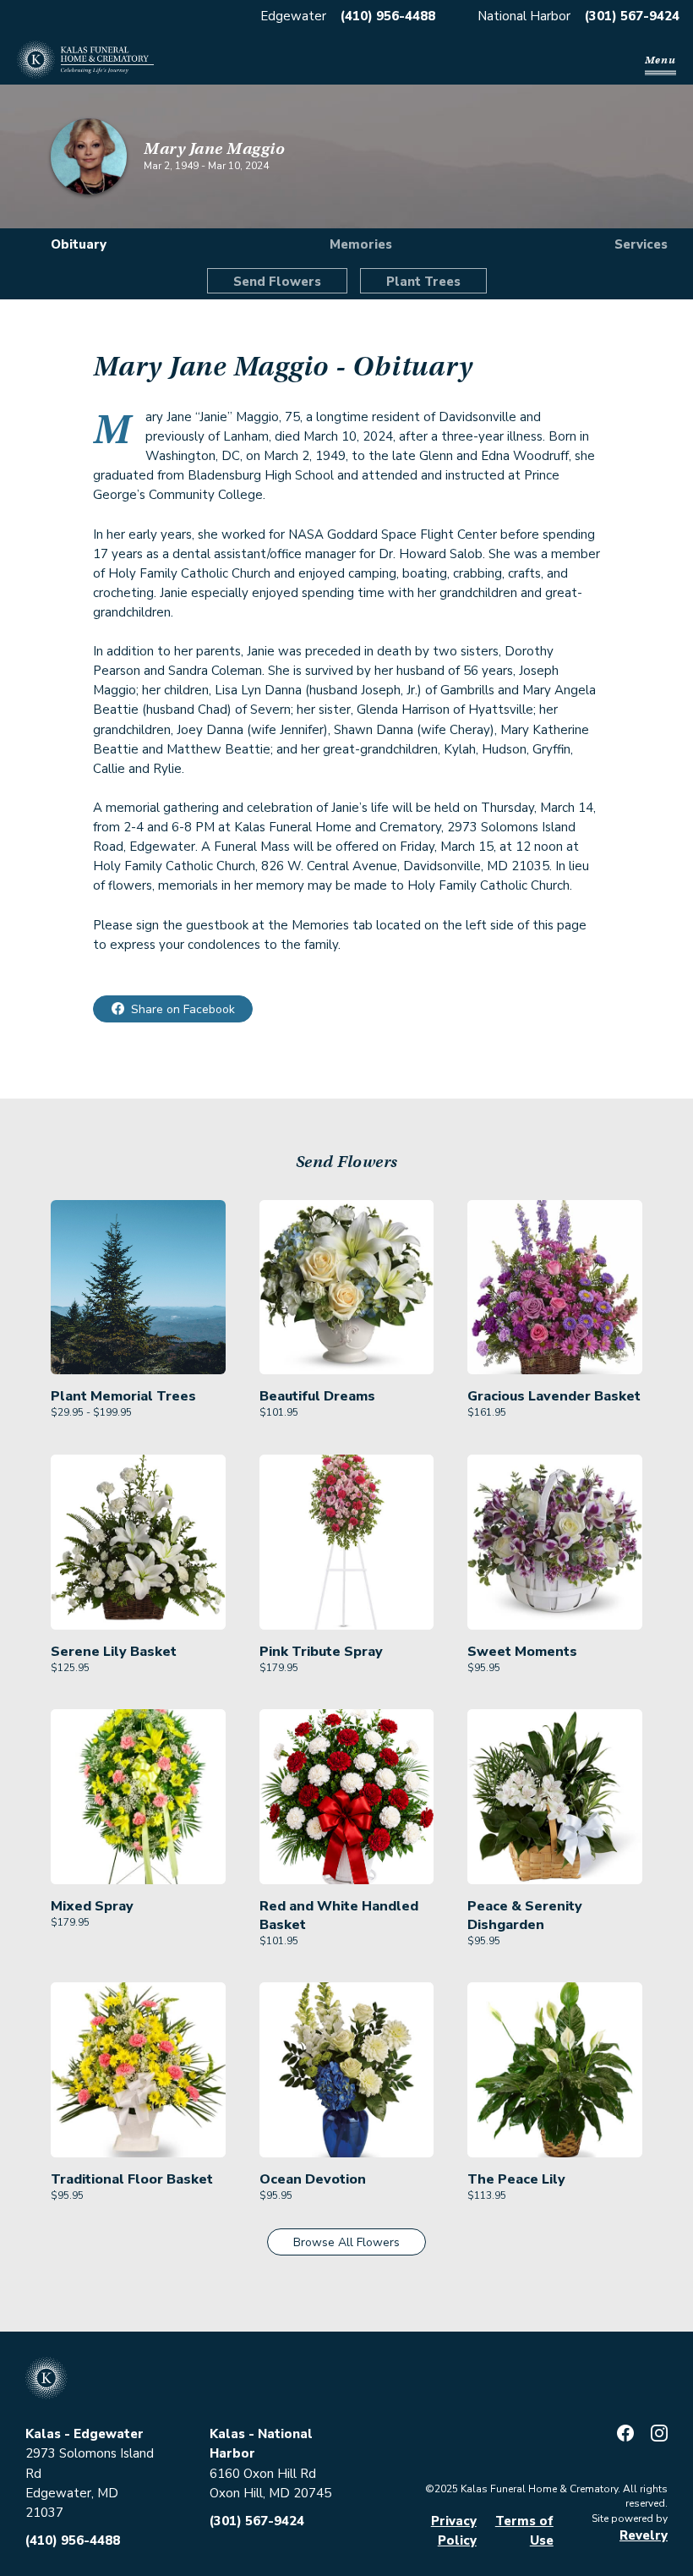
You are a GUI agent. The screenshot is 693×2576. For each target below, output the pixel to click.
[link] (138, 1310)
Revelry (644, 2535)
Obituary (79, 244)
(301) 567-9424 (632, 16)
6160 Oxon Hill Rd (263, 2474)
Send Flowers (277, 282)
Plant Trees (423, 282)
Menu (660, 60)
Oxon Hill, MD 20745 (270, 2493)
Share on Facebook (183, 1009)
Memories (361, 244)
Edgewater (293, 16)
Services (641, 244)
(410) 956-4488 (388, 16)
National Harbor (524, 16)
